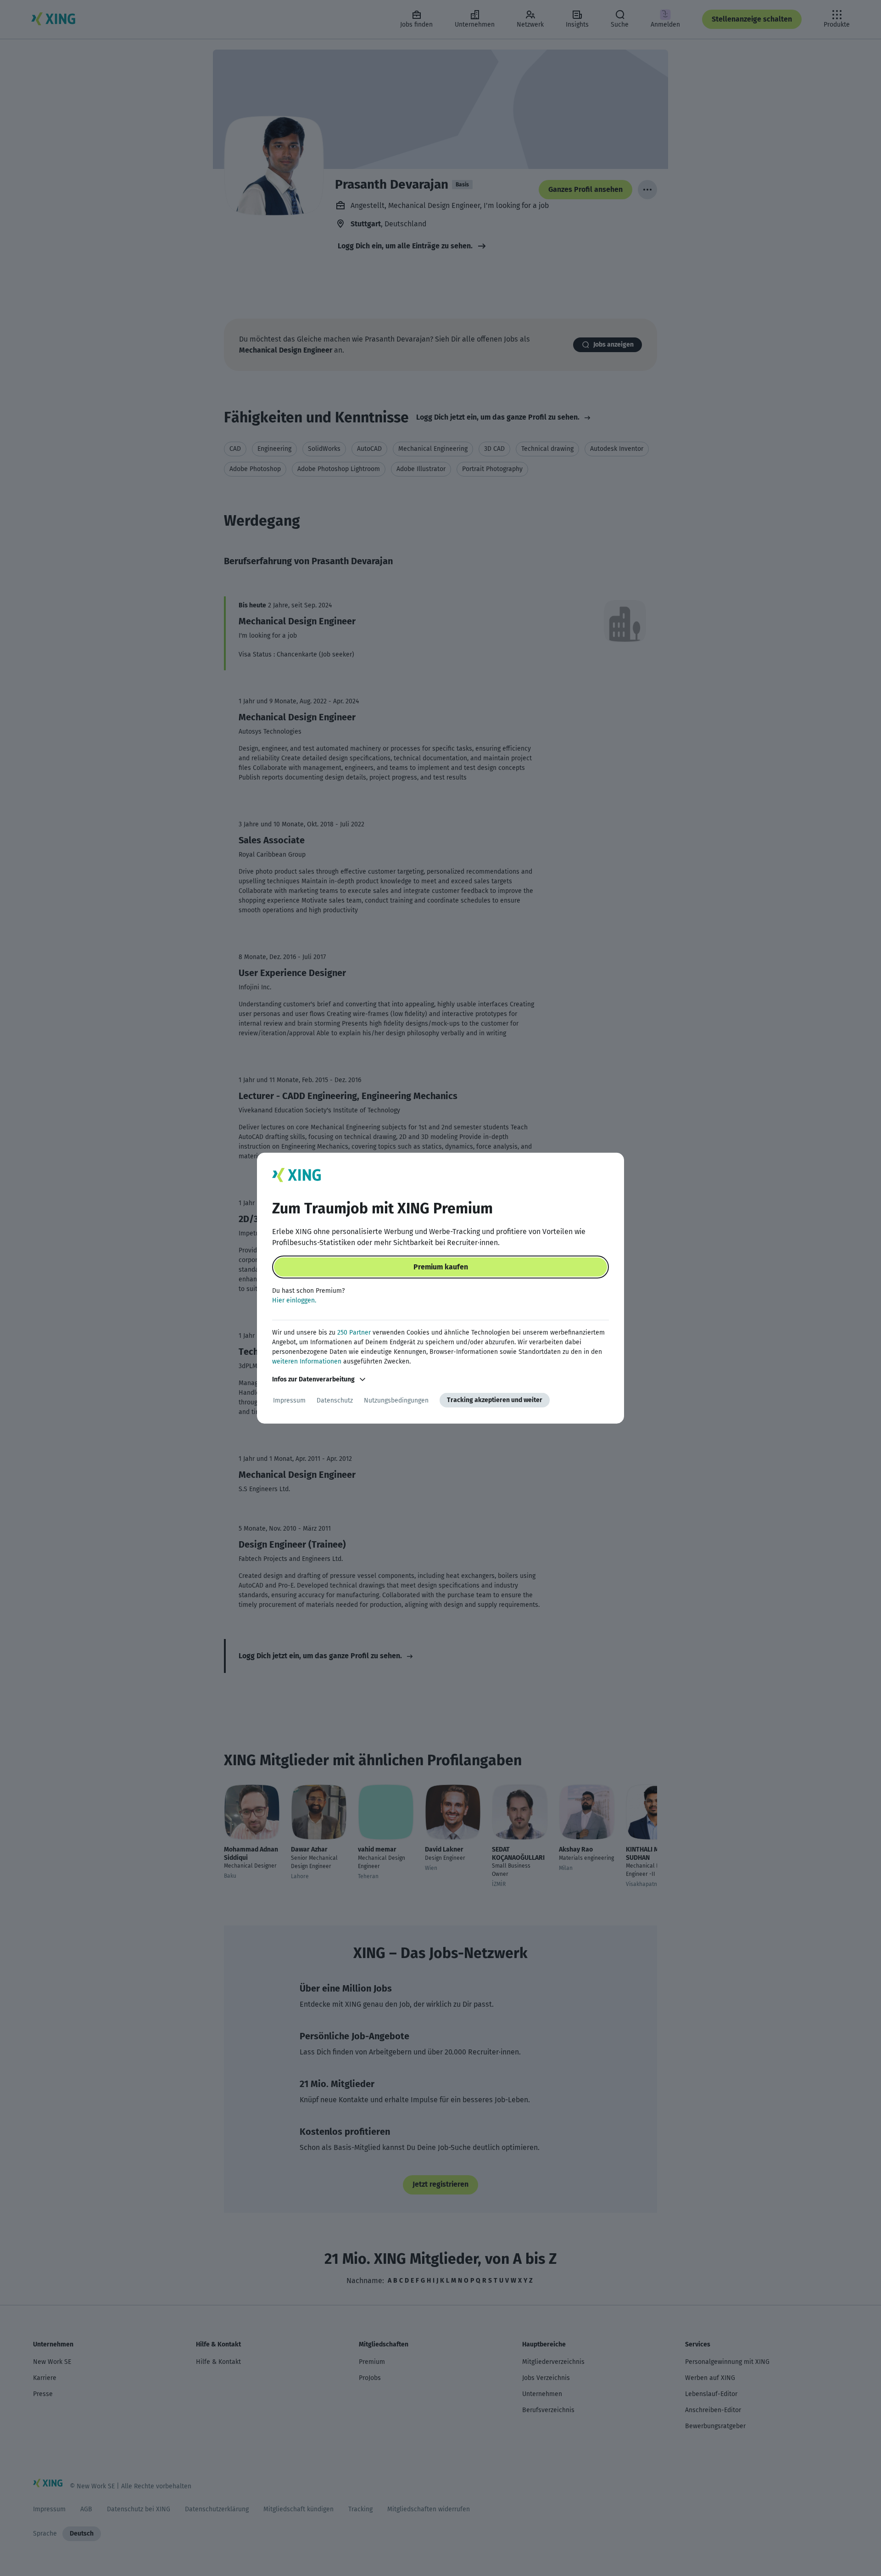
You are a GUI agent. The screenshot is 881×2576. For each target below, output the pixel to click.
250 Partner (354, 1333)
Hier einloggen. (294, 1300)
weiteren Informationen (307, 1361)
